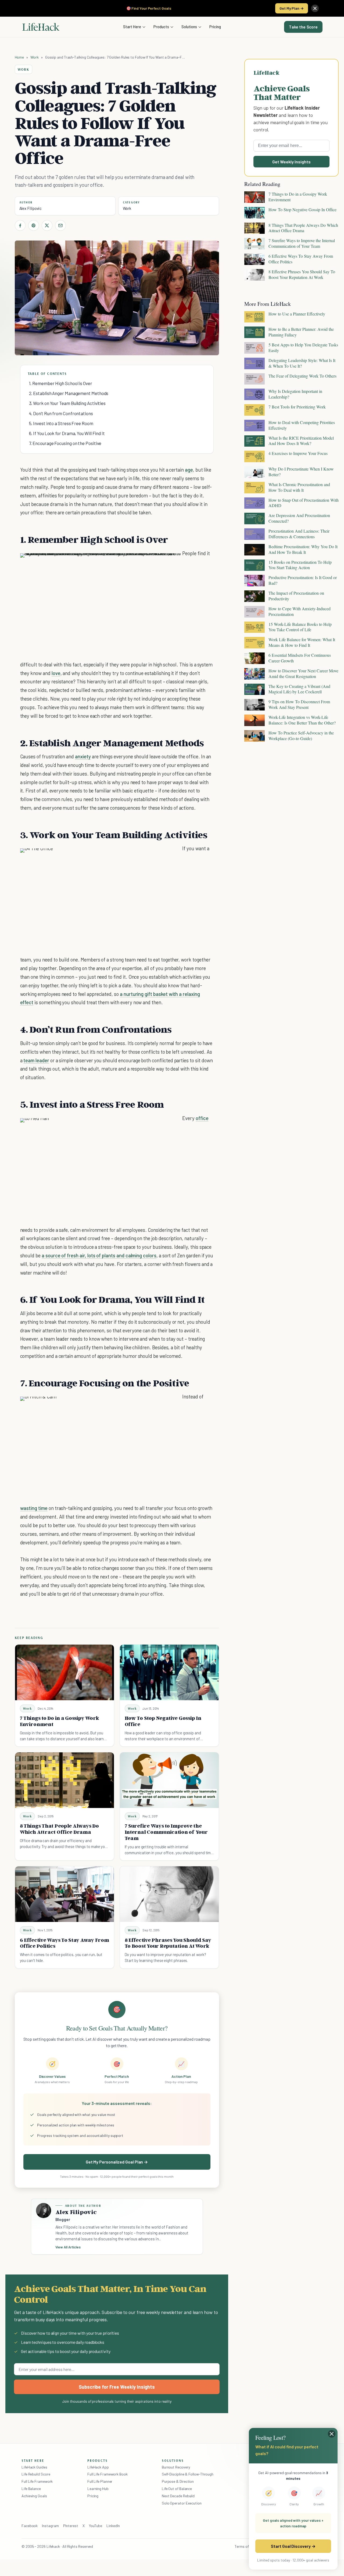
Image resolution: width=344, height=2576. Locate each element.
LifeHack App (98, 2467)
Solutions (189, 27)
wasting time (34, 1508)
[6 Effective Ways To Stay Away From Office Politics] (64, 1894)
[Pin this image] (144, 563)
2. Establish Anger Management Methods (69, 393)
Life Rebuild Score (36, 2474)
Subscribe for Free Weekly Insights (117, 2387)
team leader (36, 1060)
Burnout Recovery (176, 2467)
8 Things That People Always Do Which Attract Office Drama (59, 1829)
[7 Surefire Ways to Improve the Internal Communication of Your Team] (169, 1780)
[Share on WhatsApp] (163, 563)
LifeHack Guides (34, 2467)
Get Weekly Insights (291, 162)
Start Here (132, 27)
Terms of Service (248, 2546)
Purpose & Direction (178, 2481)
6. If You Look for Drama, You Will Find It (67, 433)
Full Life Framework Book (107, 2474)
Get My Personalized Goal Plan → (117, 2162)
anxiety (83, 756)
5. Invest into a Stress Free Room (61, 423)
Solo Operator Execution (182, 2503)
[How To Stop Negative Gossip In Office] (169, 1672)
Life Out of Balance (177, 2489)
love (56, 673)
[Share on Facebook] (20, 225)
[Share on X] (47, 225)
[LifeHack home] (41, 27)
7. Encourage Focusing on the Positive (65, 443)
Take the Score (303, 27)
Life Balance (31, 2489)
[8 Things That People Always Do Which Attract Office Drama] (64, 1780)
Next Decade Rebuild (178, 2496)
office (202, 1118)
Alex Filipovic (31, 208)
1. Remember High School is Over (61, 383)
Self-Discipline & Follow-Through (188, 2474)
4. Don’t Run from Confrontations (61, 413)
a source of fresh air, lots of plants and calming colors (99, 1255)
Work (35, 57)
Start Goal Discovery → (293, 2546)
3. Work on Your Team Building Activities (67, 403)
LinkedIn (113, 2526)
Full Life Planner (100, 2481)
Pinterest (71, 2526)
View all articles (68, 2247)
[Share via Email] (60, 225)
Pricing (215, 27)
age (189, 470)
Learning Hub (98, 2489)
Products (161, 27)
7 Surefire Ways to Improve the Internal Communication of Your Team (166, 1832)
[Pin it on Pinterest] (34, 225)
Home (19, 57)
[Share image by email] (173, 563)
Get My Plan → (292, 8)
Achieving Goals (34, 2496)
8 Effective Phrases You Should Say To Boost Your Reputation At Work (168, 1943)
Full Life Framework (37, 2481)
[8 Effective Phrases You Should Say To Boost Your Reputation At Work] (169, 1894)
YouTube (96, 2526)
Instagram (50, 2526)
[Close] (315, 8)
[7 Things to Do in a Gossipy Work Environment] (64, 1672)
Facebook (30, 2526)
